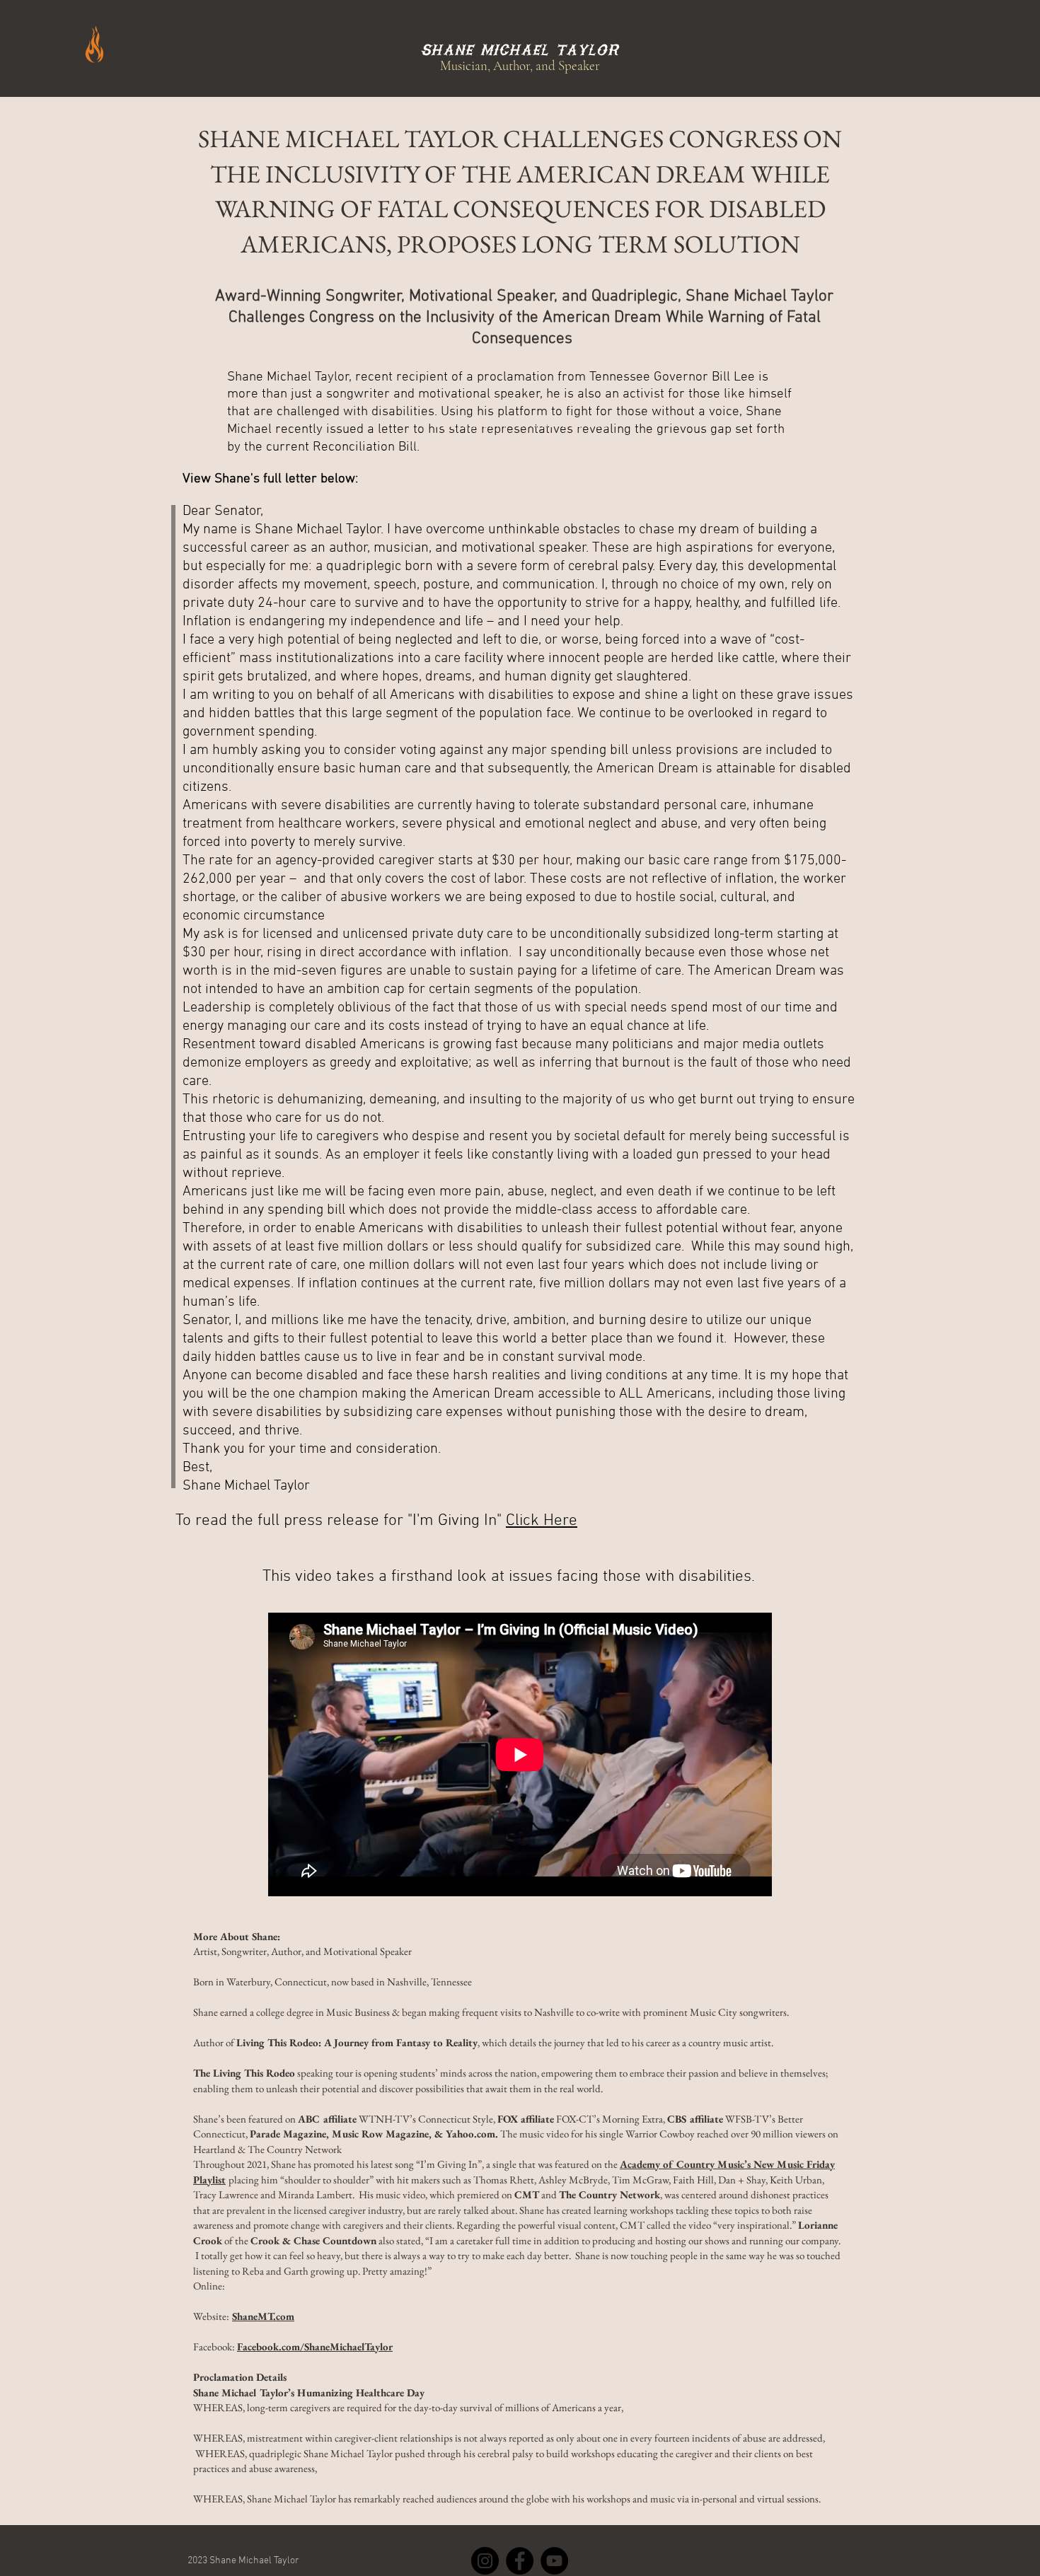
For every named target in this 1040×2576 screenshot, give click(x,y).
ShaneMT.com (263, 2316)
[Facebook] (520, 2561)
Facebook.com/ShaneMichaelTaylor (315, 2346)
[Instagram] (485, 2561)
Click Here (542, 1521)
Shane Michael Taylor (520, 50)
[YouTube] (554, 2561)
